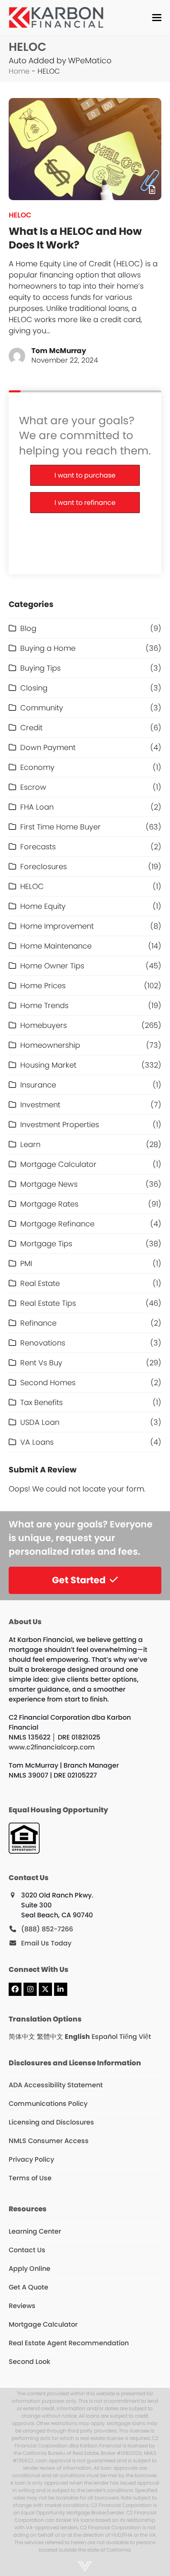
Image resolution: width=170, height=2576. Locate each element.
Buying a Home (48, 648)
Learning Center (35, 2231)
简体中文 (22, 2037)
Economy (37, 767)
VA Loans (37, 1442)
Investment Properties (60, 1124)
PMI (26, 1263)
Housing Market (48, 1065)
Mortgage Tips (46, 1244)
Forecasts (38, 847)
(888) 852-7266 (47, 1929)
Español (105, 2037)
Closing (34, 688)
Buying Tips (40, 668)
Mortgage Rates (49, 1204)
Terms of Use (30, 2178)
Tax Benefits (41, 1402)
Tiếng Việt (135, 2037)
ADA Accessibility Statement (56, 2085)
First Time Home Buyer (60, 827)
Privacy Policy (31, 2159)
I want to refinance (85, 503)
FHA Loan (37, 807)
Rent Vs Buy (41, 1363)
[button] (157, 18)
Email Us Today (46, 1943)
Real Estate (40, 1283)
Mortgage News (49, 1184)
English (77, 2037)
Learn (30, 1144)
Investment (40, 1105)
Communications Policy (48, 2104)
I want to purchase (85, 475)
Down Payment (48, 747)
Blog (28, 628)
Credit (31, 728)
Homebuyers (44, 1025)
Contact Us (27, 2250)
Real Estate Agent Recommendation (69, 2343)
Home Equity (43, 906)
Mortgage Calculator (58, 1164)
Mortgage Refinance (57, 1224)
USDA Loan (40, 1422)
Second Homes (48, 1382)
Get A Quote (28, 2287)
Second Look (30, 2362)
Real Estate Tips (48, 1303)
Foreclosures (44, 866)
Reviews (22, 2306)
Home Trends (44, 1005)
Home (19, 71)
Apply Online (30, 2269)
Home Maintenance (56, 946)
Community (42, 708)
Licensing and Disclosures (51, 2122)
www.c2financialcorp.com (52, 1747)
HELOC (20, 215)
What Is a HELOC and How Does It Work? (75, 238)
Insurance (38, 1085)
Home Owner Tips (52, 966)
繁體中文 (50, 2037)
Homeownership (50, 1045)
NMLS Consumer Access (49, 2141)
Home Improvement (57, 926)
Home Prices (43, 986)
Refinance (38, 1323)
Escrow (33, 787)
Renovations (43, 1343)
